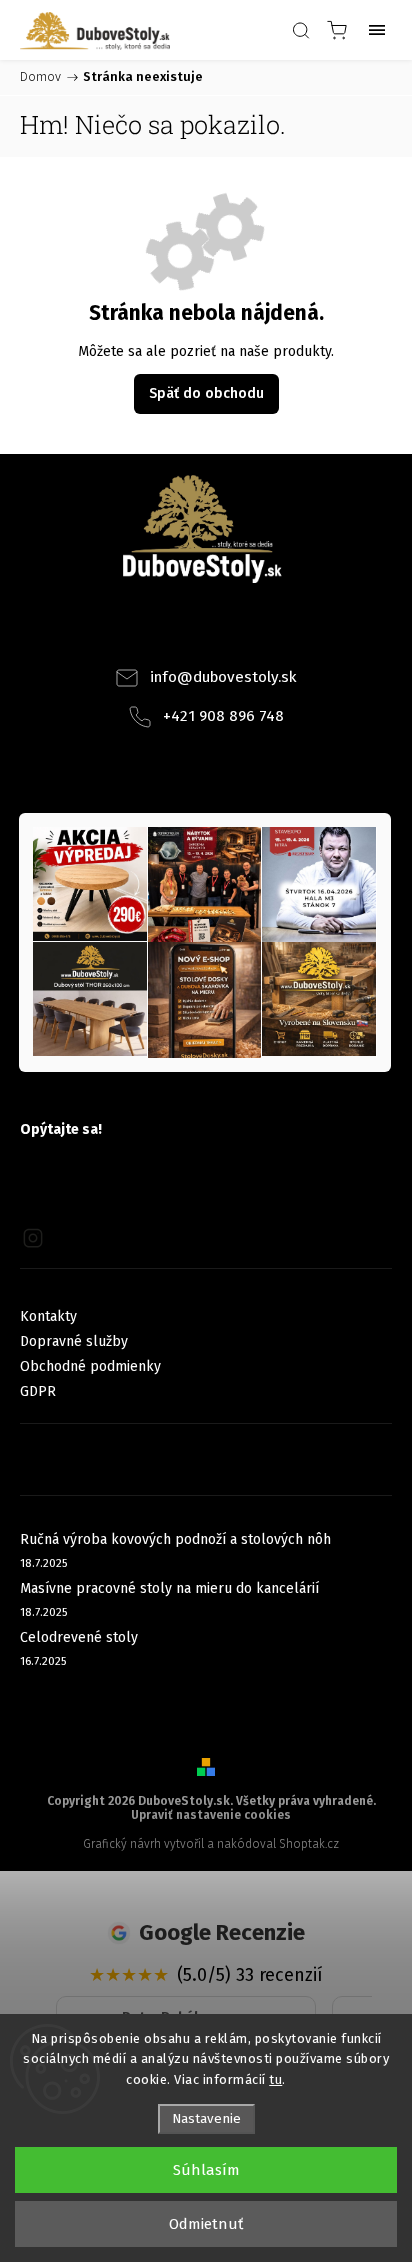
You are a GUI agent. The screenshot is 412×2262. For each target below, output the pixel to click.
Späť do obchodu (206, 393)
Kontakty (48, 1316)
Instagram (233, 631)
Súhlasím (206, 2170)
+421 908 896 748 (223, 716)
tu (275, 2079)
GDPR (38, 1391)
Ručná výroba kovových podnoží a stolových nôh (175, 1539)
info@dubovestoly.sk (223, 677)
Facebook (179, 631)
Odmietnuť (206, 2224)
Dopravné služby (74, 1341)
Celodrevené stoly (79, 1637)
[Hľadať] (301, 30)
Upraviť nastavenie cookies (211, 1815)
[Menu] (377, 30)
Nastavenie (206, 2119)
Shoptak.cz (309, 1844)
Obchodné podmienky (90, 1366)
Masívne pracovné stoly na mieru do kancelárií (169, 1588)
